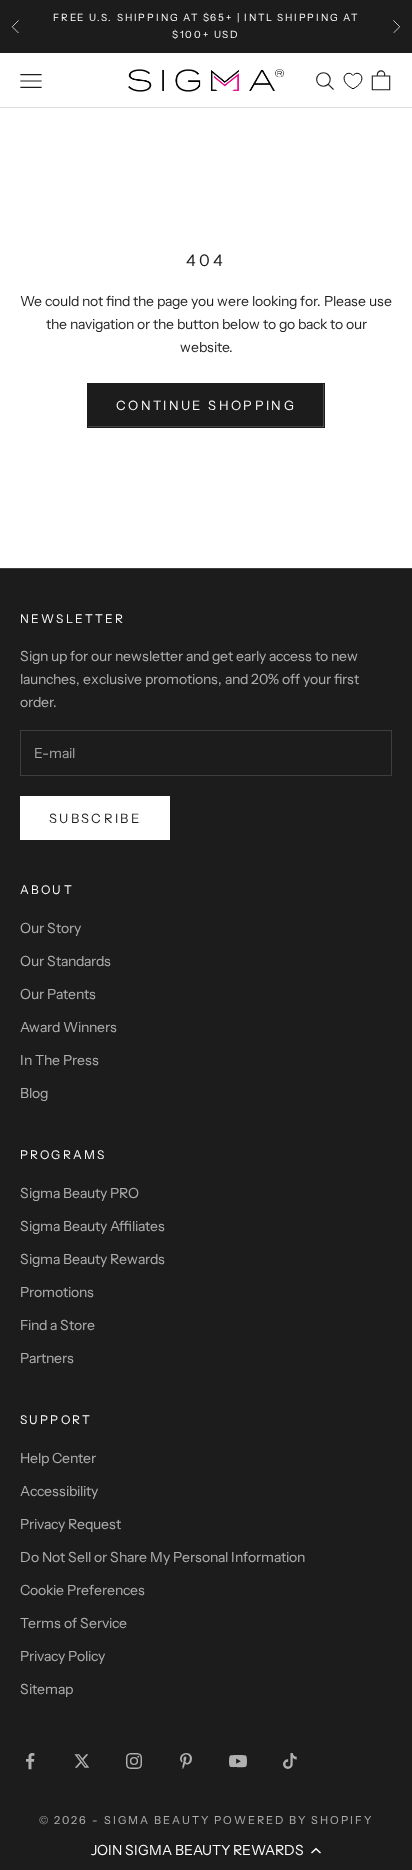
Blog (34, 1093)
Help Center (58, 1458)
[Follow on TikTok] (290, 1761)
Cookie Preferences (82, 1590)
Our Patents (58, 994)
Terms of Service (73, 1623)
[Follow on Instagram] (134, 1761)
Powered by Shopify (293, 1820)
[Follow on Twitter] (82, 1761)
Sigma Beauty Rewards (92, 1259)
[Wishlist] (353, 81)
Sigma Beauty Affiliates (92, 1226)
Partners (47, 1358)
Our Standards (65, 961)
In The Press (59, 1060)
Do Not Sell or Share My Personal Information (162, 1557)
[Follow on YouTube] (238, 1761)
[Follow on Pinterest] (186, 1761)
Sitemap (46, 1689)
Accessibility (59, 1491)
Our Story (50, 928)
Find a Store (57, 1325)
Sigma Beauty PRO (79, 1193)
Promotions (57, 1292)
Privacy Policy (62, 1656)
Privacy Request (70, 1524)
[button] (206, 1850)
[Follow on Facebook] (30, 1761)
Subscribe (95, 818)
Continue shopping (206, 405)
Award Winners (68, 1027)
